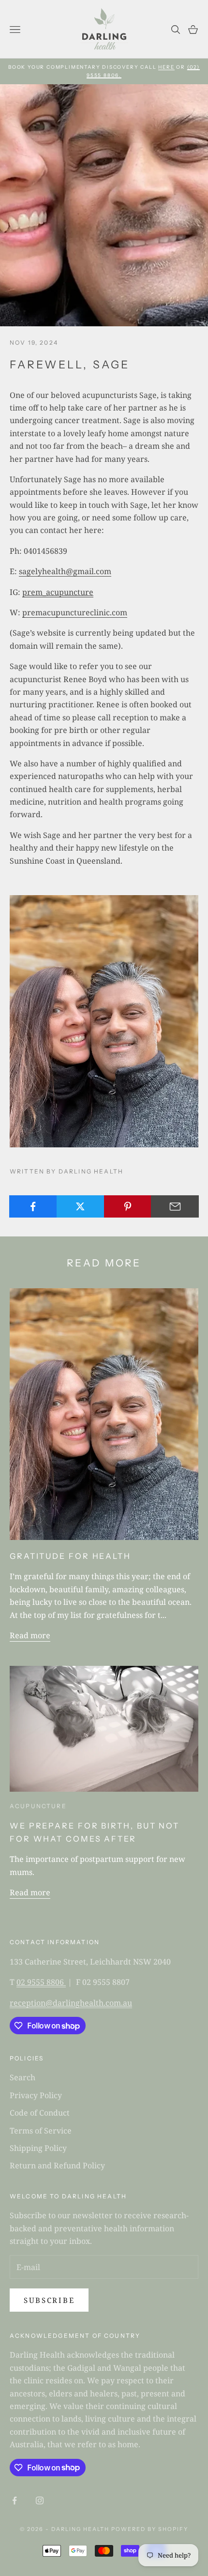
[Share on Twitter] (81, 1206)
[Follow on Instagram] (40, 2500)
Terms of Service (41, 2131)
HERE (166, 67)
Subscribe (49, 2300)
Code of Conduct (40, 2113)
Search (22, 2077)
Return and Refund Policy (57, 2165)
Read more (30, 1635)
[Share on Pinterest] (128, 1206)
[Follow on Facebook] (15, 2500)
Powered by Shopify (150, 2529)
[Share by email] (175, 1206)
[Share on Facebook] (33, 1206)
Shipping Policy (38, 2148)
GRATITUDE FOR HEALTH (70, 1556)
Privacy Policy (36, 2095)
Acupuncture (38, 1806)
